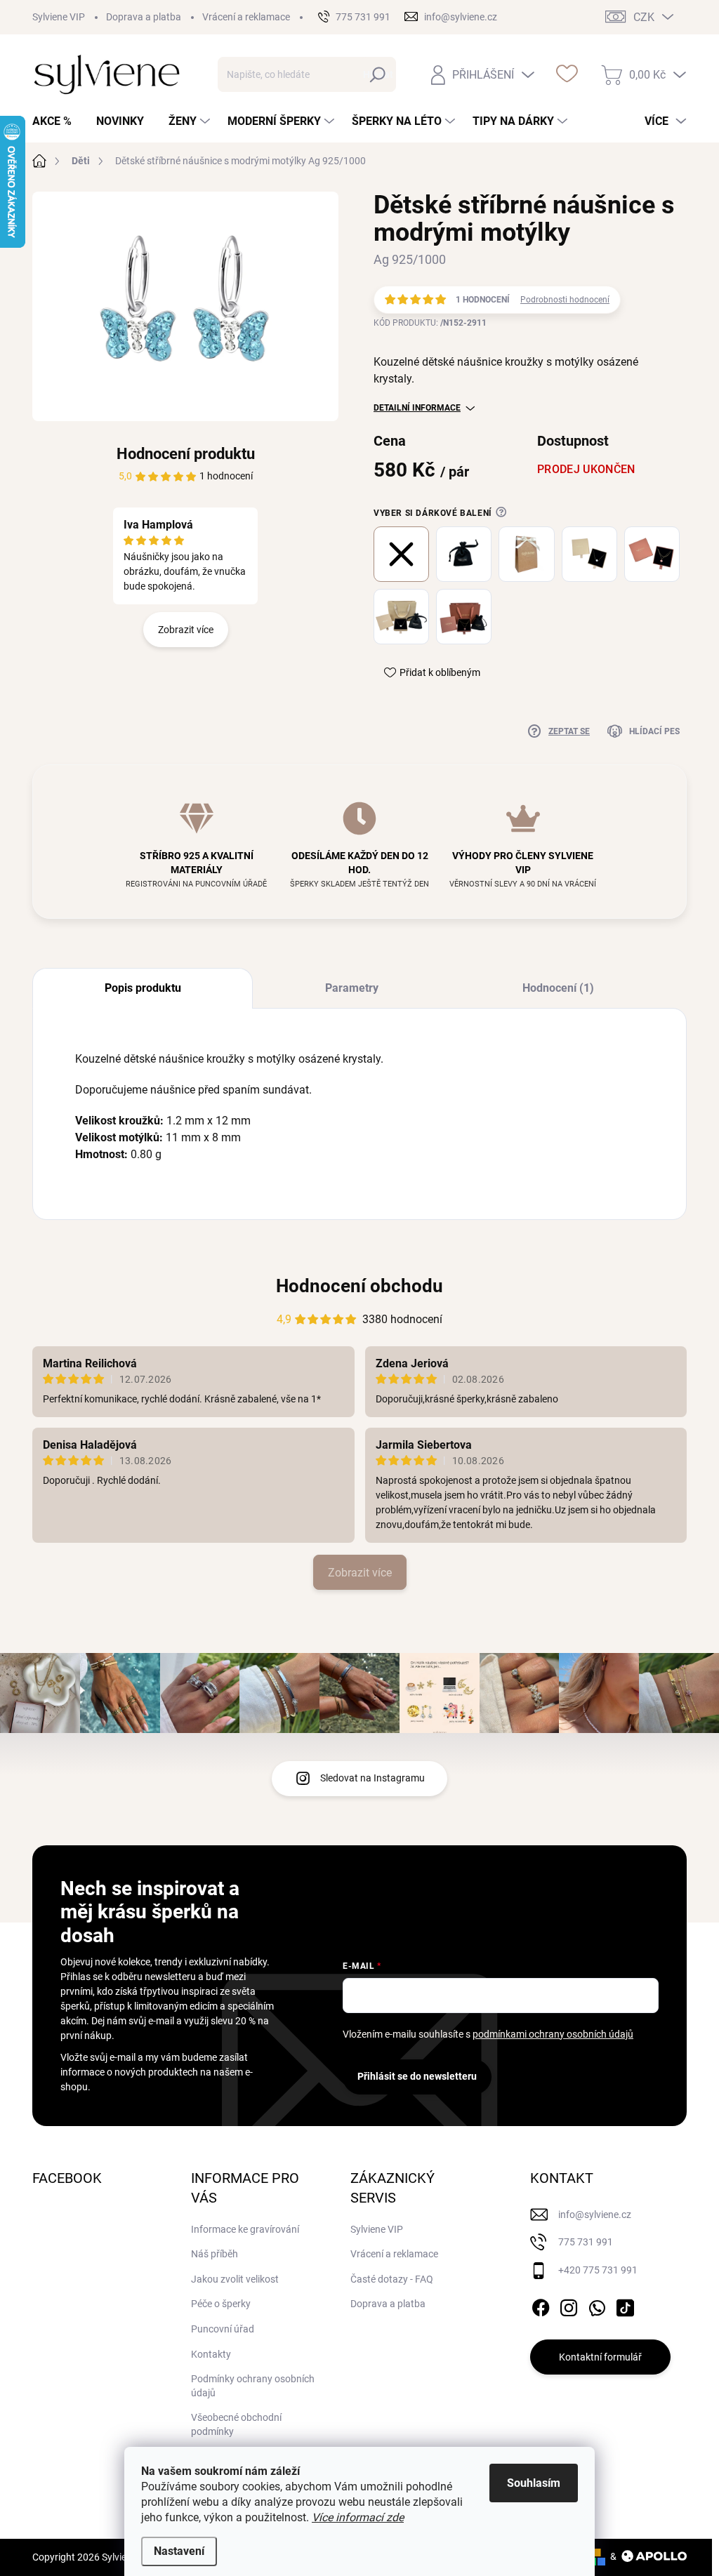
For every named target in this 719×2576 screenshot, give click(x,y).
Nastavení (179, 2551)
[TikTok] (625, 2305)
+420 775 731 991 (598, 2270)
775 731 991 (586, 2242)
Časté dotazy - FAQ (392, 2279)
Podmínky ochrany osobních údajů (253, 2386)
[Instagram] (569, 2305)
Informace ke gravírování (245, 2229)
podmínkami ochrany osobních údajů (553, 2034)
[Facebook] (541, 2305)
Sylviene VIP (59, 17)
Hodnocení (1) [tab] (558, 988)
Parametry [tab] (352, 988)
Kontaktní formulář (600, 2357)
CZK (644, 17)
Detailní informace (417, 408)
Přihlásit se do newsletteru (417, 2076)
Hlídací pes (654, 731)
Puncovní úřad (223, 2329)
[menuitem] (57, 121)
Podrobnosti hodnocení (565, 300)
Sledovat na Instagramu (372, 1778)
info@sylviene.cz (595, 2215)
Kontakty (211, 2354)
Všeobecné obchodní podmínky (236, 2424)
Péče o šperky (221, 2304)
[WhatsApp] (597, 2305)
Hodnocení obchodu (359, 1286)
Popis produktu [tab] (143, 988)
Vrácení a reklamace (246, 17)
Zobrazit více (186, 630)
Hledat (378, 74)
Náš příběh (215, 2254)
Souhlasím (534, 2483)
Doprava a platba (144, 17)
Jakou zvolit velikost (235, 2279)
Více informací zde (358, 2517)
